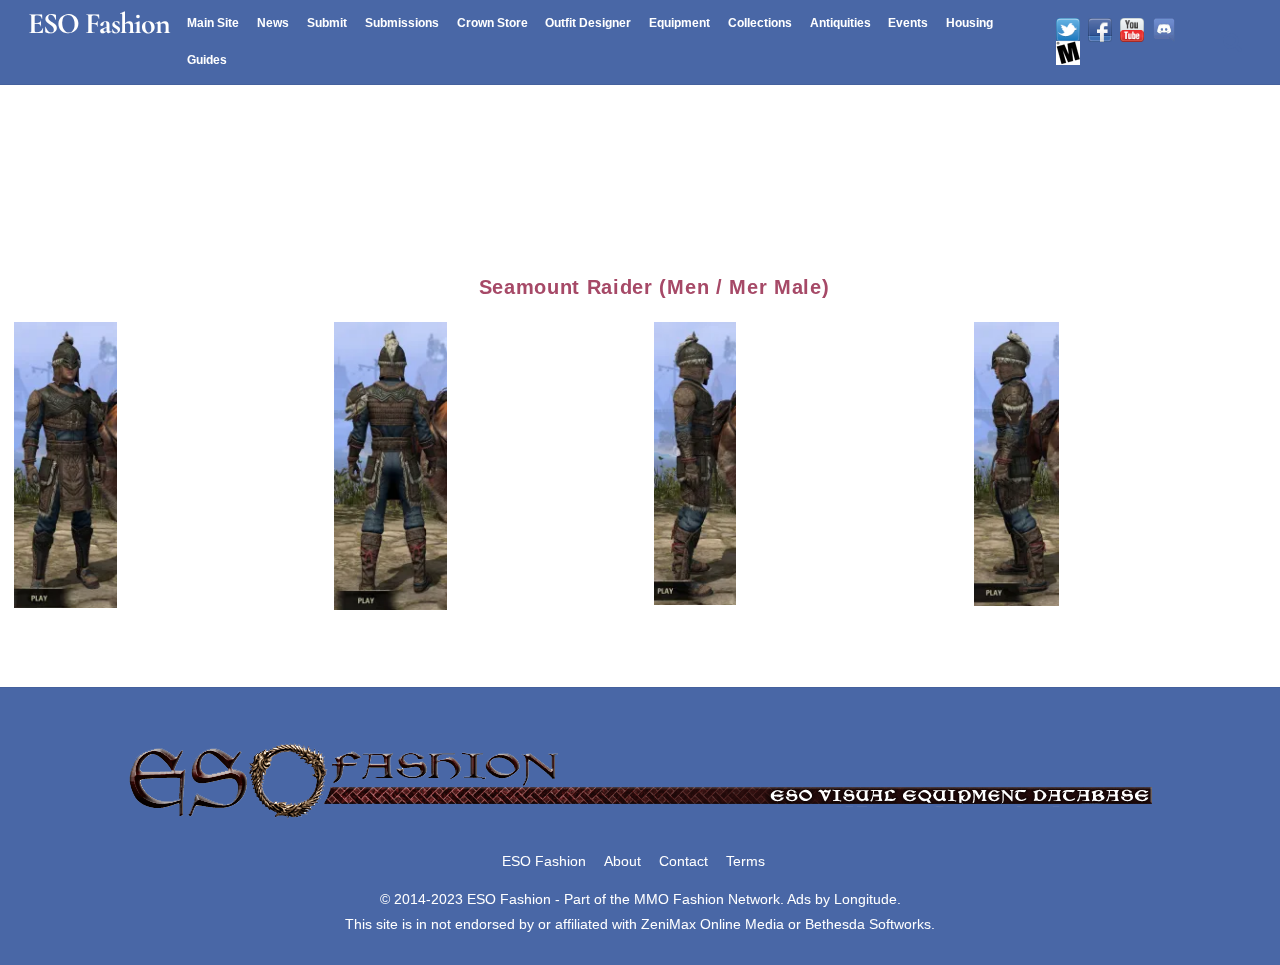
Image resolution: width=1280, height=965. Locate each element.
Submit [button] (327, 23)
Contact (683, 861)
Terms (745, 861)
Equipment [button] (679, 23)
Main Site (213, 23)
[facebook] (1100, 30)
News (273, 23)
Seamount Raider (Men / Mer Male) (654, 287)
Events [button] (908, 23)
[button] (174, 462)
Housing (969, 23)
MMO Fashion (679, 899)
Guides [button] (207, 60)
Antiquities (840, 23)
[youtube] (1132, 30)
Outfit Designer (588, 23)
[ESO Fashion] (640, 819)
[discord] (1164, 30)
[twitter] (1068, 30)
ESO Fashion (544, 861)
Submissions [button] (402, 23)
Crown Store (492, 23)
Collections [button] (760, 23)
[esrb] (1068, 53)
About (622, 861)
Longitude (865, 899)
